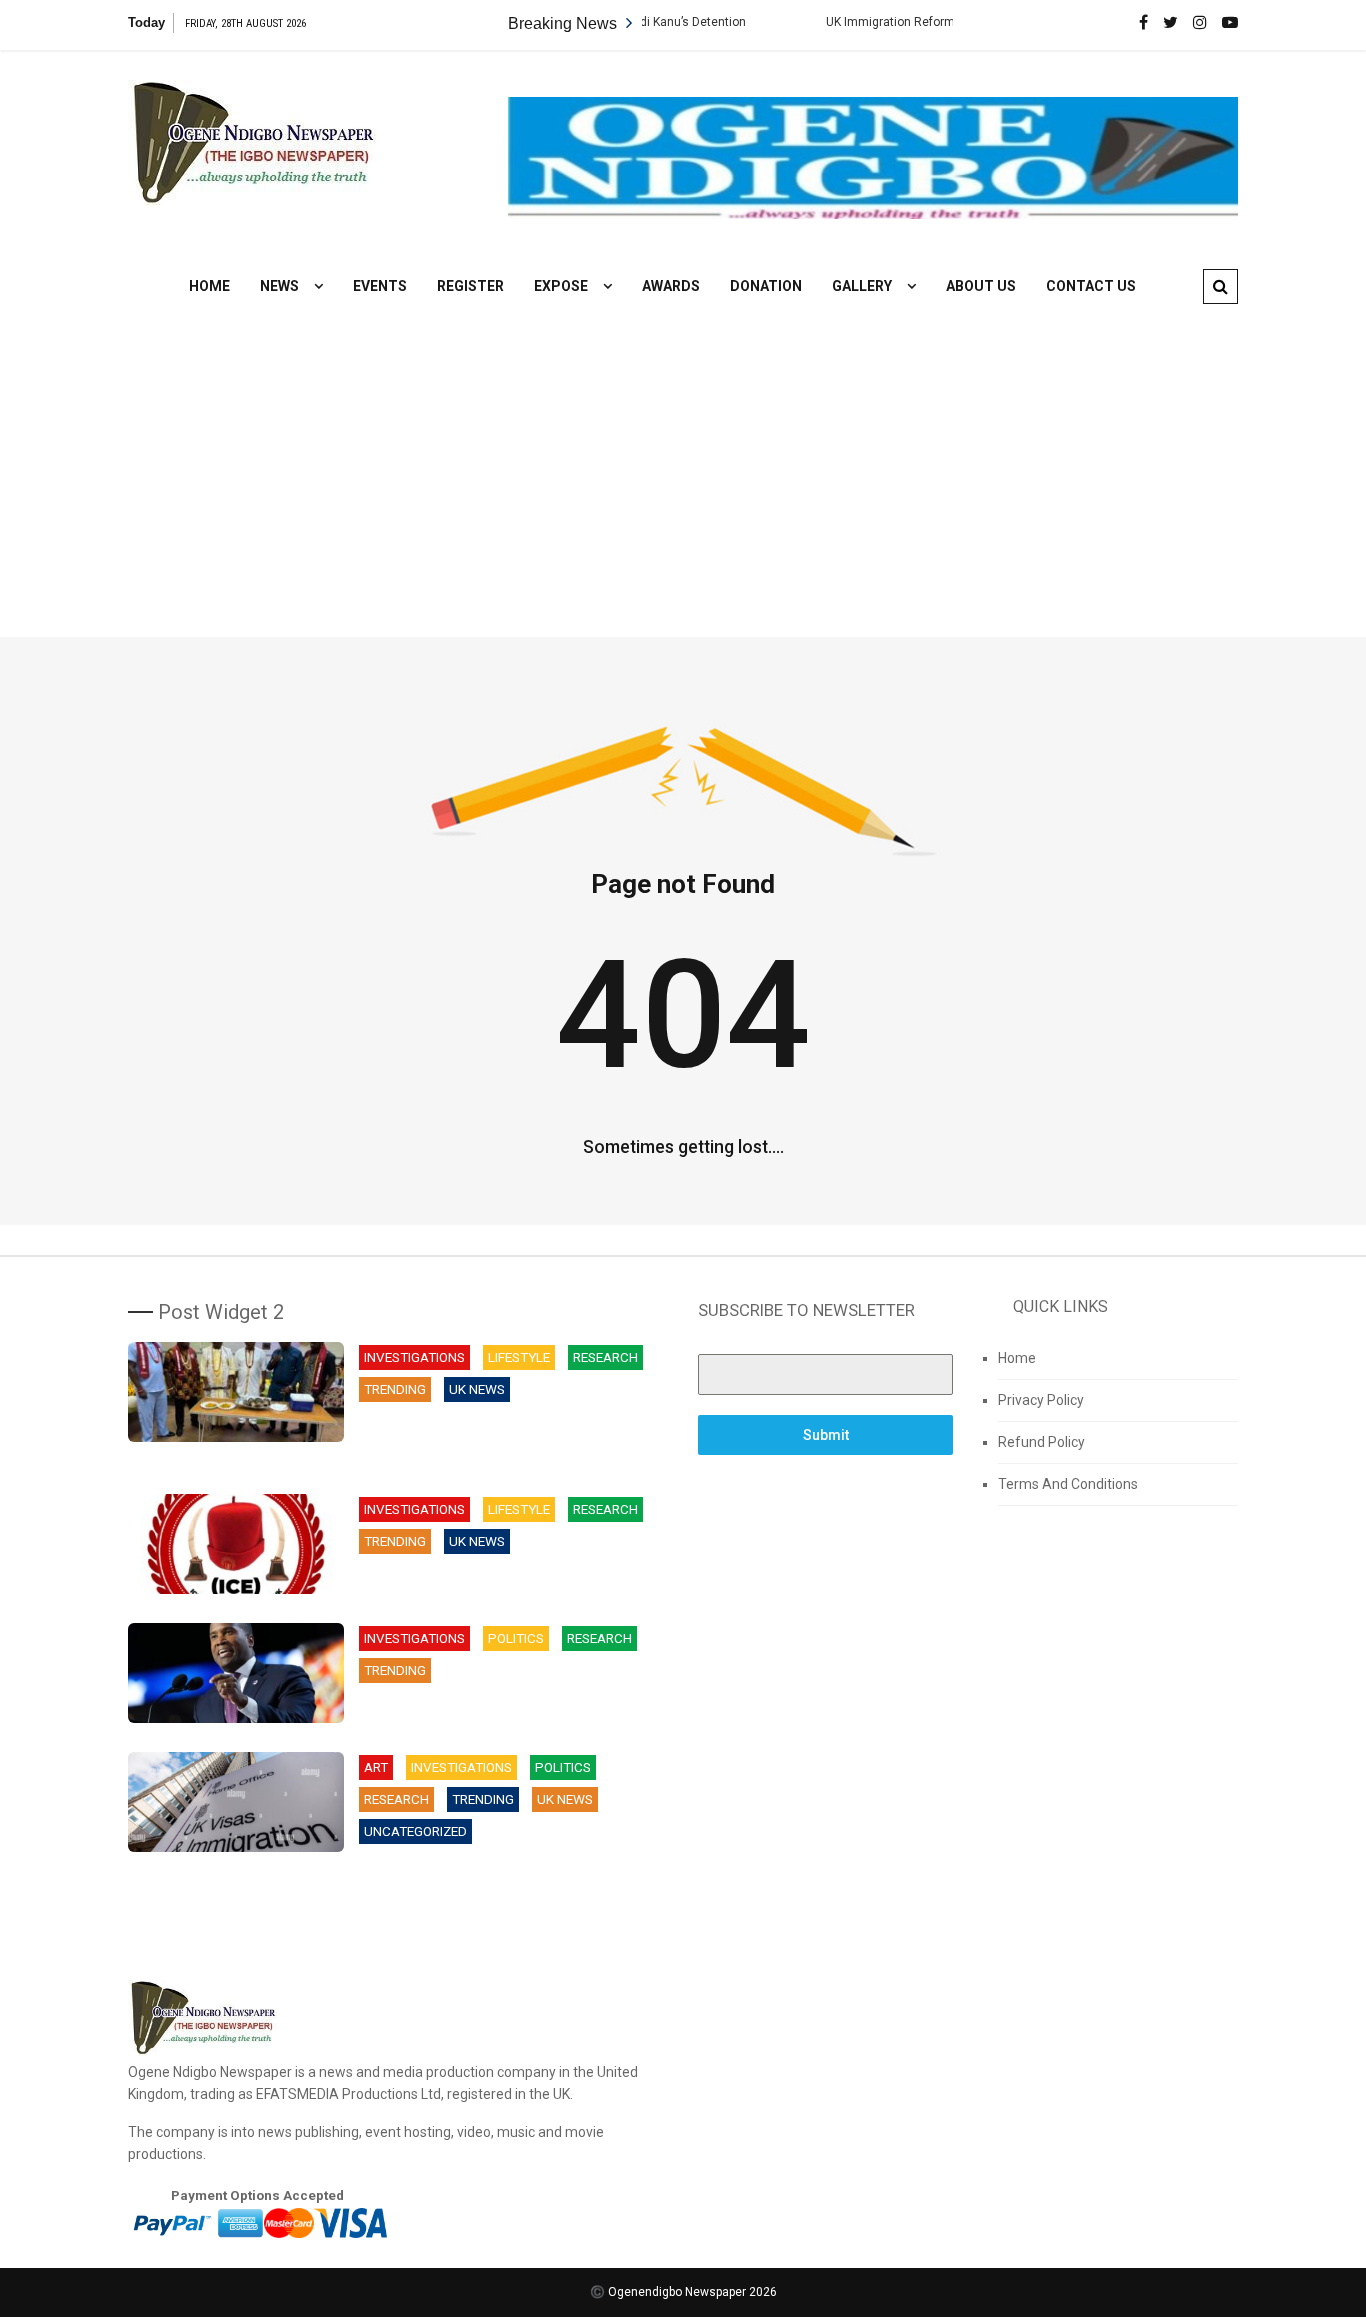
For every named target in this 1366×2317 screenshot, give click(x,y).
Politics (516, 1638)
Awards (671, 286)
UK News (477, 1389)
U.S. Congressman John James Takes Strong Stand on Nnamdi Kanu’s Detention (507, 1709)
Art (376, 1767)
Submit (826, 1435)
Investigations (414, 1357)
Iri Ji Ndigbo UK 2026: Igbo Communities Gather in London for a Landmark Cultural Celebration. (507, 1439)
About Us (981, 286)
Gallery (862, 286)
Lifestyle (519, 1357)
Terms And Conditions (1068, 1484)
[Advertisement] (683, 457)
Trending (395, 1389)
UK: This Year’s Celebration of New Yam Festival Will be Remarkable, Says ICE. (499, 1580)
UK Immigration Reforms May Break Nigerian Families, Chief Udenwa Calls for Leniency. (507, 1881)
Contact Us (1091, 286)
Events (380, 286)
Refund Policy (1041, 1442)
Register (470, 286)
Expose (561, 286)
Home (209, 286)
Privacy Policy (1041, 1400)
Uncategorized (415, 1831)
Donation (766, 286)
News (279, 286)
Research (605, 1357)
